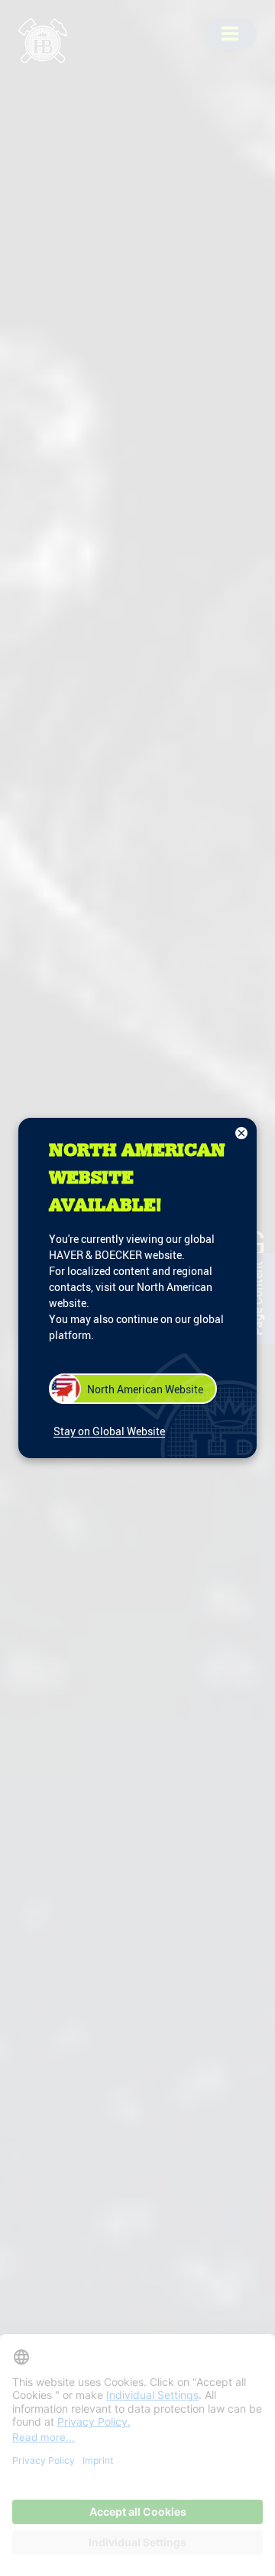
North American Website (145, 1389)
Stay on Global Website (109, 1431)
